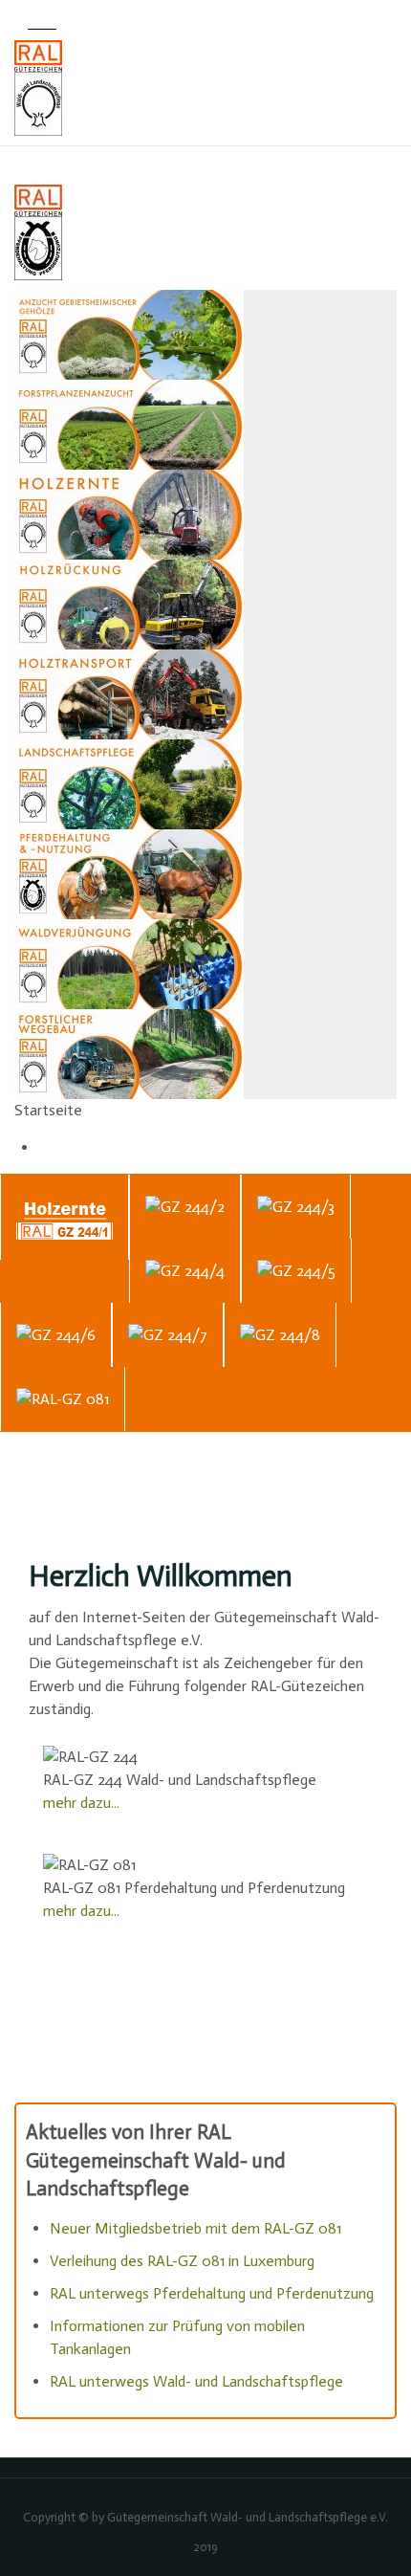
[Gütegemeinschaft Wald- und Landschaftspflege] (205, 88)
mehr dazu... (81, 1803)
